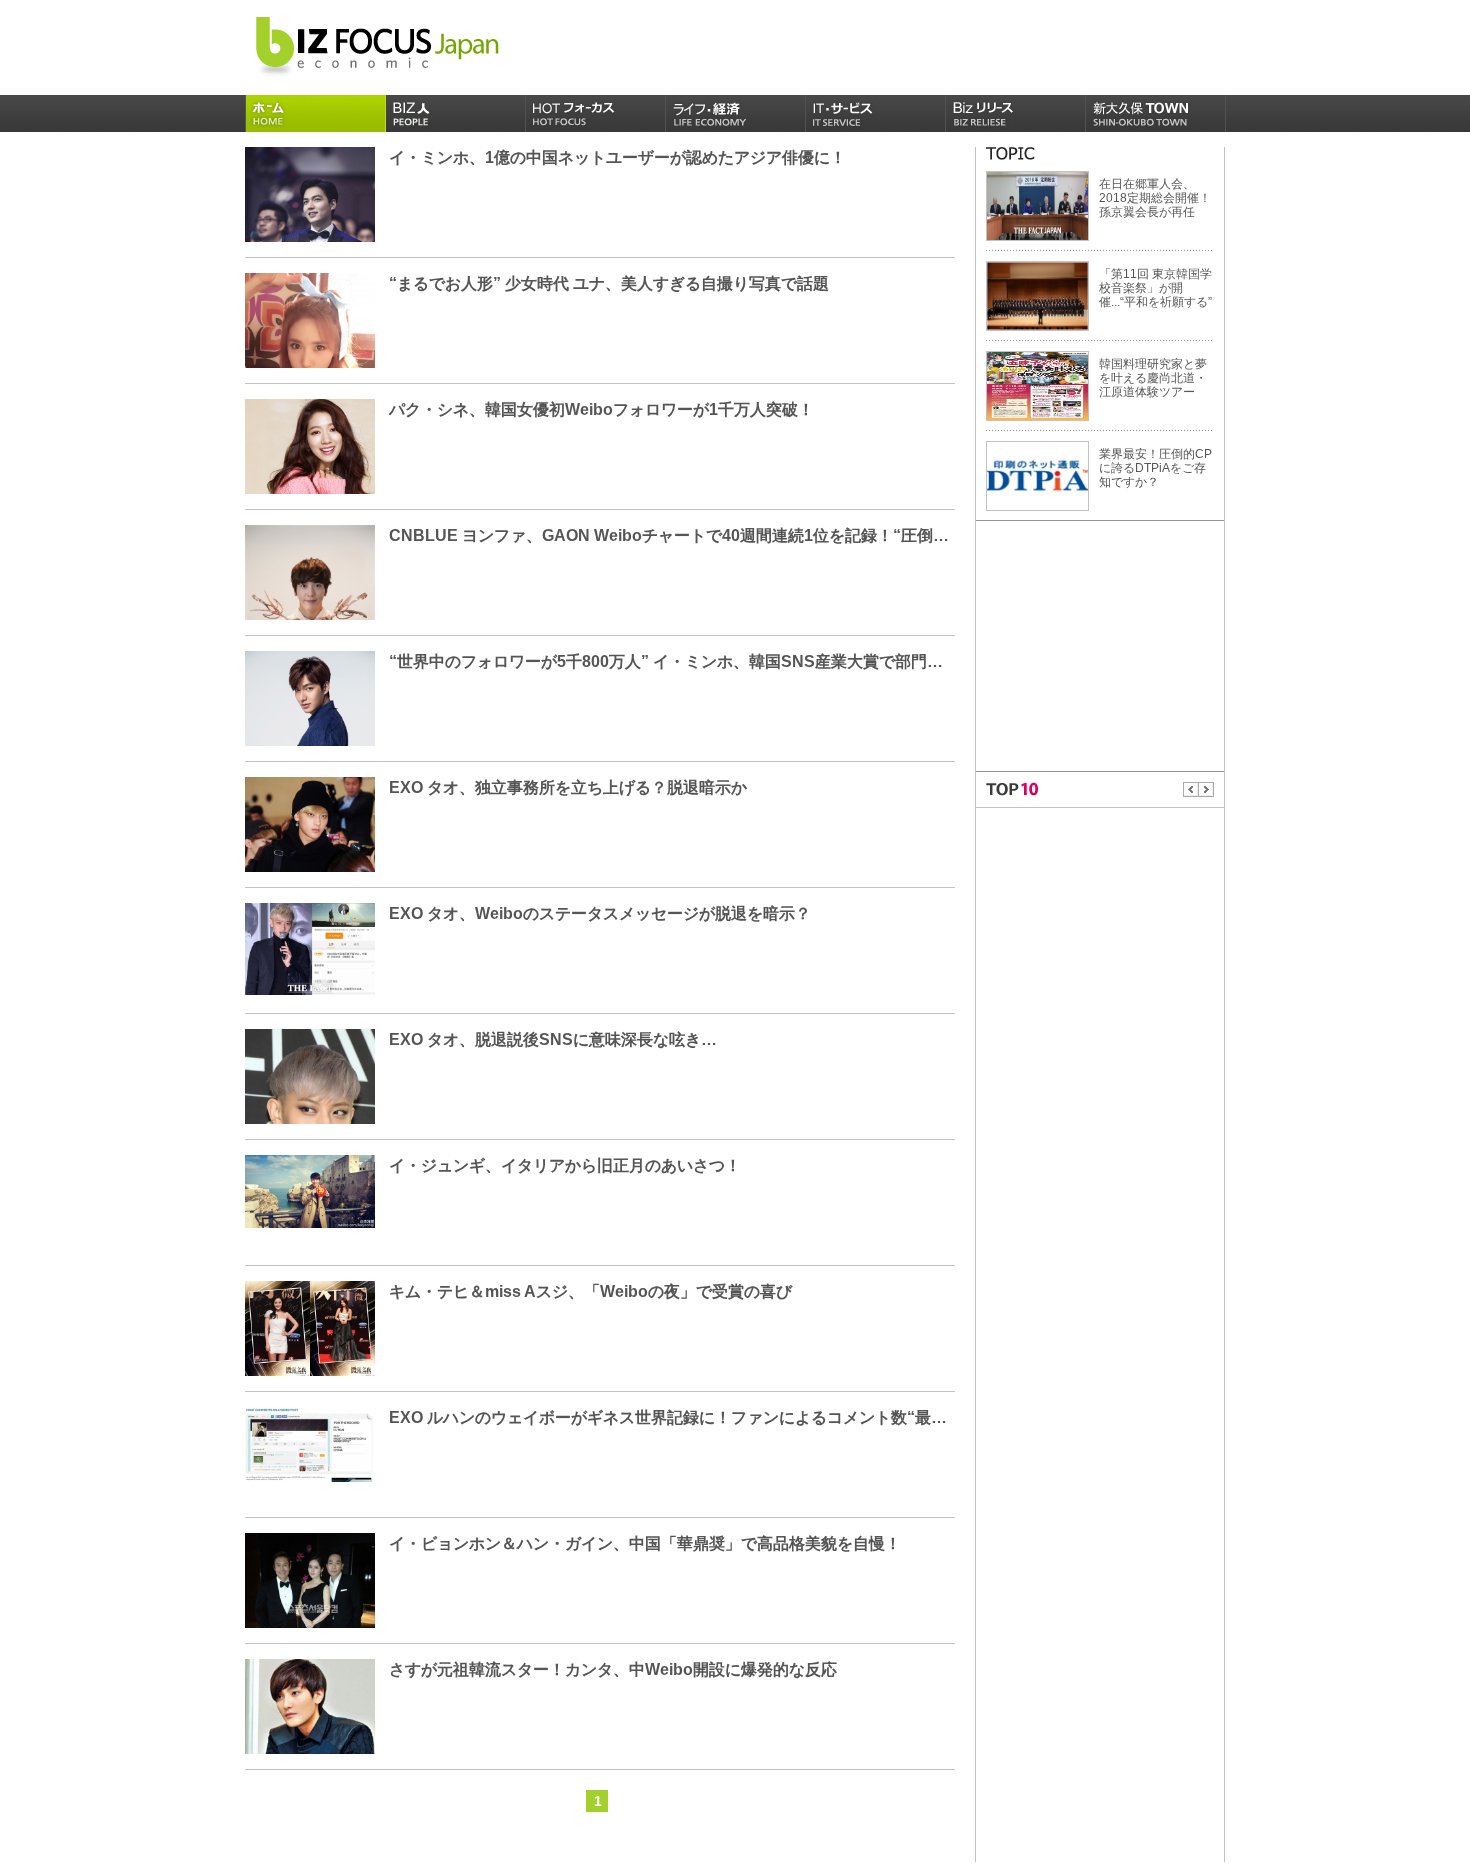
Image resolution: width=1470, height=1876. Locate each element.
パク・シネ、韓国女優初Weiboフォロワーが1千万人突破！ (601, 409)
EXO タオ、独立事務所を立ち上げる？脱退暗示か (568, 787)
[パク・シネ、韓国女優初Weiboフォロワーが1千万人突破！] (310, 479)
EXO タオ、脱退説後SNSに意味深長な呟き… (553, 1039)
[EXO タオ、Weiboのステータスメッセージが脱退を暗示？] (310, 948)
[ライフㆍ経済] (736, 113)
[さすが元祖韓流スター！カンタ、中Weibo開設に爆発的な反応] (310, 1746)
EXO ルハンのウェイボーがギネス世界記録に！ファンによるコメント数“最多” (672, 1417)
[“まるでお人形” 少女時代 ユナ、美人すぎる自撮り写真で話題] (310, 354)
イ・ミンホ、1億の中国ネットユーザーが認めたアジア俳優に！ (617, 157)
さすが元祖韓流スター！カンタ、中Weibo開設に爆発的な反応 (613, 1669)
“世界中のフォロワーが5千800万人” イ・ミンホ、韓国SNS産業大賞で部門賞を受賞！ (698, 661)
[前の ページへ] (1191, 789)
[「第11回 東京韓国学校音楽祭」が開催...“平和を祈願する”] (1037, 295)
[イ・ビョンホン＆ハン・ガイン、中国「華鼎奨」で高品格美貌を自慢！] (310, 1619)
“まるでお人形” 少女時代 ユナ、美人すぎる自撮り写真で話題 (609, 283)
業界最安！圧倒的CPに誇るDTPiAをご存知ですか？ (1155, 468)
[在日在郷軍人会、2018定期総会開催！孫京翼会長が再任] (1037, 205)
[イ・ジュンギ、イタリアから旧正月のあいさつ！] (310, 1191)
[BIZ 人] (456, 113)
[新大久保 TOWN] (1156, 113)
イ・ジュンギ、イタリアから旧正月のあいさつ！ (565, 1165)
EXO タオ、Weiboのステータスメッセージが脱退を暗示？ (600, 913)
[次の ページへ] (1206, 789)
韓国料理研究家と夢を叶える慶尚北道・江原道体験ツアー (1153, 378)
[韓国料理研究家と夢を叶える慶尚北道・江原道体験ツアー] (1037, 385)
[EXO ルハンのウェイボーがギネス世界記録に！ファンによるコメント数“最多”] (310, 1444)
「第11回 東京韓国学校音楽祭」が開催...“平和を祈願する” (1155, 288)
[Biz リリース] (1016, 113)
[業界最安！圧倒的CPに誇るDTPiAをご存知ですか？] (1037, 475)
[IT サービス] (876, 113)
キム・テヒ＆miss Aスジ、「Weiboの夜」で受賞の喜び (590, 1291)
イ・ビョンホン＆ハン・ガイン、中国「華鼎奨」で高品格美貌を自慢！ (645, 1543)
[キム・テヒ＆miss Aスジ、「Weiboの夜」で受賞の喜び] (310, 1329)
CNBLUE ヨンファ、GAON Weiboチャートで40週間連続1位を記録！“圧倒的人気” (689, 535)
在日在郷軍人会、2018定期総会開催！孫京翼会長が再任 (1155, 198)
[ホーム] (316, 113)
